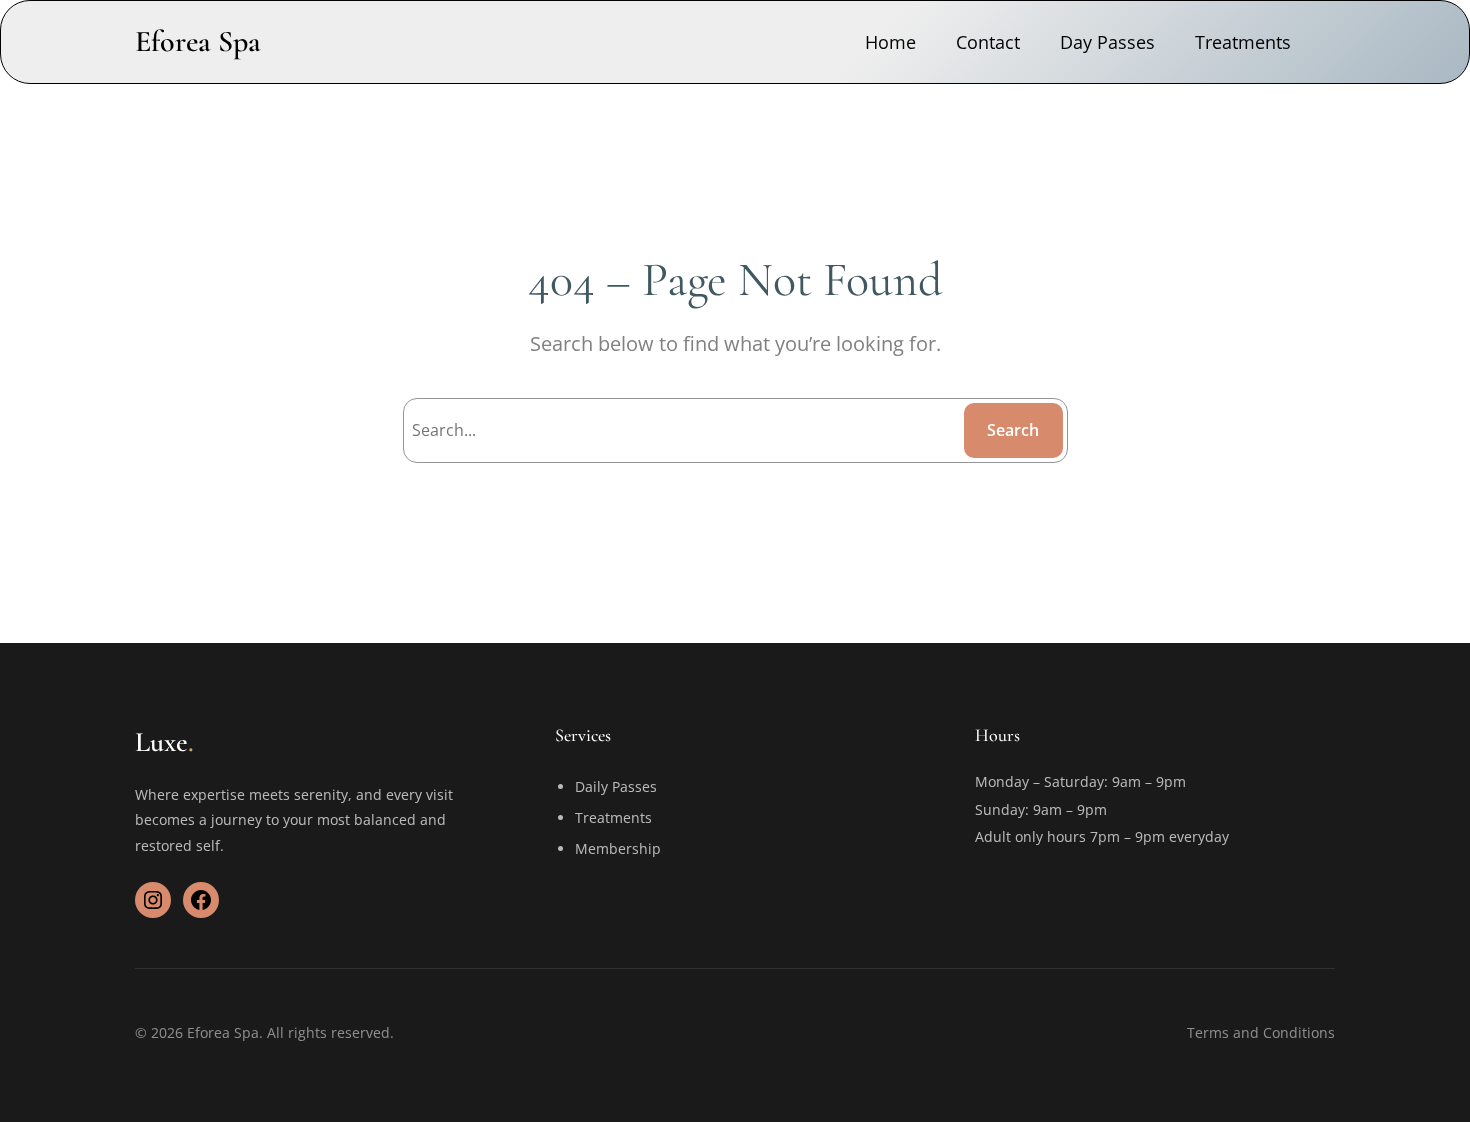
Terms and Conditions (1261, 1032)
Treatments (613, 817)
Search (1013, 430)
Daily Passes (616, 786)
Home (890, 42)
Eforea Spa (198, 41)
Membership (618, 848)
